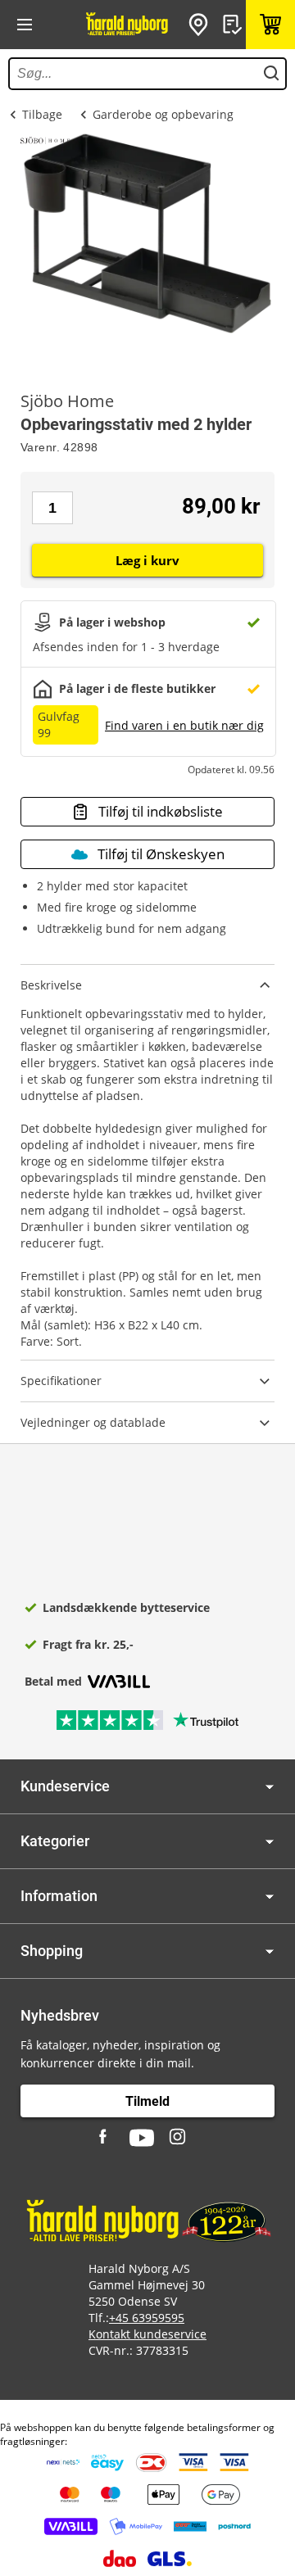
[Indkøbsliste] (234, 25)
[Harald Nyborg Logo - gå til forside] (127, 25)
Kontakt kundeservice (147, 2334)
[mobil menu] (25, 25)
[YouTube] (142, 2138)
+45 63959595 (147, 2318)
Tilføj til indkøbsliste (161, 811)
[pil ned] (270, 1787)
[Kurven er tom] (270, 25)
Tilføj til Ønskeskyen (161, 854)
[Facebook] (105, 2138)
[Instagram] (179, 2138)
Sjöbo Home (67, 401)
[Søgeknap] (271, 74)
